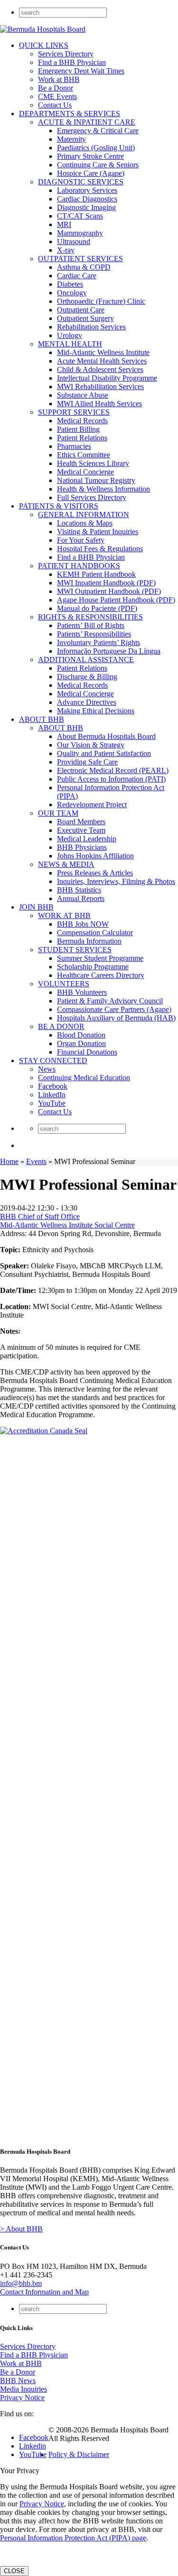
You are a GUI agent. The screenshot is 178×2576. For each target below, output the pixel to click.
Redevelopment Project (92, 805)
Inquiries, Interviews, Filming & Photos (116, 881)
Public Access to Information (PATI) (111, 779)
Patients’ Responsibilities (94, 634)
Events (36, 1161)
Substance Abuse (83, 395)
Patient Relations (82, 438)
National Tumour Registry (96, 480)
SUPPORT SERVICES (74, 412)
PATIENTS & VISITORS (59, 506)
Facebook (53, 1086)
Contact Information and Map (44, 2292)
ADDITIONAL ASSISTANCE (86, 660)
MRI (64, 224)
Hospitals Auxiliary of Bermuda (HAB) (116, 1018)
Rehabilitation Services (91, 327)
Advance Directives (87, 702)
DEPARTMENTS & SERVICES (70, 114)
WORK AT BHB (64, 915)
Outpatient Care (81, 310)
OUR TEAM (58, 813)
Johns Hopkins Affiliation (95, 856)
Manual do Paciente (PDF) (97, 608)
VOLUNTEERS (64, 984)
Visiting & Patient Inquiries (98, 532)
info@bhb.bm (21, 2283)
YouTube (52, 1103)
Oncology (72, 293)
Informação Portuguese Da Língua (109, 651)
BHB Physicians (82, 847)
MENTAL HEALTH (70, 344)
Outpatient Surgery (85, 318)
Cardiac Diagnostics (87, 199)
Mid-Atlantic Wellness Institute (103, 352)
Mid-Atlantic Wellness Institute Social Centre (67, 1225)
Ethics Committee (84, 455)
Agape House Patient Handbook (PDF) (116, 600)
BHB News (18, 2380)
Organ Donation (81, 1043)
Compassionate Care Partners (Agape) (114, 1009)
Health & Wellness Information (103, 489)
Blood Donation (81, 1035)
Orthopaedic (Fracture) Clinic (101, 301)
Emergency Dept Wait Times (81, 71)
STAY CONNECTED (53, 1060)
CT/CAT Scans (80, 216)
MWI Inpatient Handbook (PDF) (106, 583)
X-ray (66, 250)
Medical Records (82, 421)
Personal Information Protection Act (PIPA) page (73, 2538)
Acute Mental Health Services (102, 361)
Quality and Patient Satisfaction (104, 753)
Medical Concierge (85, 472)
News (47, 1069)
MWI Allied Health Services (99, 404)
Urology (70, 335)
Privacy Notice (22, 2398)
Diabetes (70, 284)
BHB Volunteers (82, 992)
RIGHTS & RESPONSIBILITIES (90, 617)
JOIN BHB (36, 907)
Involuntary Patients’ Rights (98, 642)
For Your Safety (81, 540)
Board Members (81, 822)
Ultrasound (74, 241)
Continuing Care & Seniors (98, 165)
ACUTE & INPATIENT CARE (87, 122)
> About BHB (21, 2229)
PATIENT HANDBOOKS (79, 566)
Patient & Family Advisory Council (110, 1001)
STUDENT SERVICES (75, 950)
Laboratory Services (87, 190)
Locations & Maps (85, 523)
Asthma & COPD (84, 267)
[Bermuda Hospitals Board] (43, 29)
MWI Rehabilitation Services (100, 387)
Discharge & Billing (87, 677)
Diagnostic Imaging (86, 207)
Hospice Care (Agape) (91, 173)
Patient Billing (78, 429)
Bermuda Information (89, 941)
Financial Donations (87, 1052)
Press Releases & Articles (95, 873)
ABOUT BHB (42, 719)
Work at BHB (59, 79)
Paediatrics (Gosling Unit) (96, 148)
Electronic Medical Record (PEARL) (113, 770)
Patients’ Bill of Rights (91, 625)
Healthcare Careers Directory (101, 975)
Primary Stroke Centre (90, 156)
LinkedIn (52, 1095)
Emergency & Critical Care (98, 131)
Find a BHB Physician (72, 62)
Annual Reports (81, 898)
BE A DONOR (61, 1026)
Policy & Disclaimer (79, 2454)
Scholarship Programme (93, 967)
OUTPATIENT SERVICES (80, 259)
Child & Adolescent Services (100, 369)
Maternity (71, 139)
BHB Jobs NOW (83, 924)
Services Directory (66, 54)
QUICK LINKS (44, 45)
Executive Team (81, 830)
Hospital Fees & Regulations (100, 549)
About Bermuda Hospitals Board (106, 736)
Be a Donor (56, 88)
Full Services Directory (92, 497)
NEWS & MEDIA (66, 864)
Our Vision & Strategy (91, 745)
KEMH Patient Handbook (96, 574)
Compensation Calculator (95, 933)
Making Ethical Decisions (96, 711)
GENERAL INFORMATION (84, 514)
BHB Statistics (79, 890)
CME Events (57, 96)
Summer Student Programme (100, 958)
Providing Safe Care (87, 762)
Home (9, 1161)
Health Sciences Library (93, 463)
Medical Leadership (87, 839)
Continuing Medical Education (84, 1078)
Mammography (80, 233)
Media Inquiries (23, 2389)
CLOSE (14, 2571)
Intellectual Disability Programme (107, 378)
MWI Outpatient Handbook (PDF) (109, 591)
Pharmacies (74, 446)
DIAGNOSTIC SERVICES (81, 182)
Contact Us (55, 105)
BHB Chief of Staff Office (40, 1216)
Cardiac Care (77, 276)
